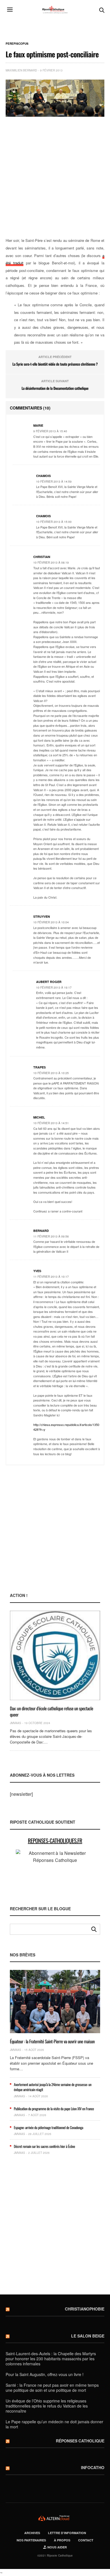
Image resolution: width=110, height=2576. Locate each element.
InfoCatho (93, 2467)
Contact (86, 2540)
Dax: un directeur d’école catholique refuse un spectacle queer (51, 1711)
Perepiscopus (17, 44)
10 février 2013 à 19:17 (54, 987)
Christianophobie (85, 2309)
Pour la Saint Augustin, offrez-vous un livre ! (45, 2374)
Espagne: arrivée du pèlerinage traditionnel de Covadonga (49, 2127)
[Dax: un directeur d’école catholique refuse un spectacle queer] (55, 1656)
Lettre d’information (67, 2533)
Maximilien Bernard (21, 70)
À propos (62, 2540)
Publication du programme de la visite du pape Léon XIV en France (54, 2109)
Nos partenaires (31, 2540)
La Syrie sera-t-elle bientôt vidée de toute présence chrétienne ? (55, 364)
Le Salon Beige (88, 2336)
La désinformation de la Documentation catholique (55, 388)
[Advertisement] (55, 177)
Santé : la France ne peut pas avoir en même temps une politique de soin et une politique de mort (52, 2388)
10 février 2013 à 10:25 (51, 1073)
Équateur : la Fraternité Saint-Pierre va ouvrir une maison (52, 2041)
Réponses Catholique (80, 2441)
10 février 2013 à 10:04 (51, 922)
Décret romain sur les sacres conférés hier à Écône (44, 2146)
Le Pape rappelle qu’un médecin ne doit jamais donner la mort (54, 2424)
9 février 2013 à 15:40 (50, 431)
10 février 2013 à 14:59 (54, 482)
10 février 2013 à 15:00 (54, 522)
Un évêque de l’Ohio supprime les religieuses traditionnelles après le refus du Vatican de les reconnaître (47, 2406)
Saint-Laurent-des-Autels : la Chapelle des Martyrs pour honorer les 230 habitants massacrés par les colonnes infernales (51, 2359)
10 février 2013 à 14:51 (51, 1123)
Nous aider (57, 2547)
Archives (32, 2533)
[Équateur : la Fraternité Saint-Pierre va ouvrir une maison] (55, 2002)
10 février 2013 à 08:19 (51, 563)
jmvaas (16, 1723)
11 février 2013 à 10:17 (51, 1277)
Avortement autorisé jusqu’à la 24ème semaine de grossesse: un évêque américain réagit (53, 2087)
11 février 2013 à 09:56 (51, 1236)
